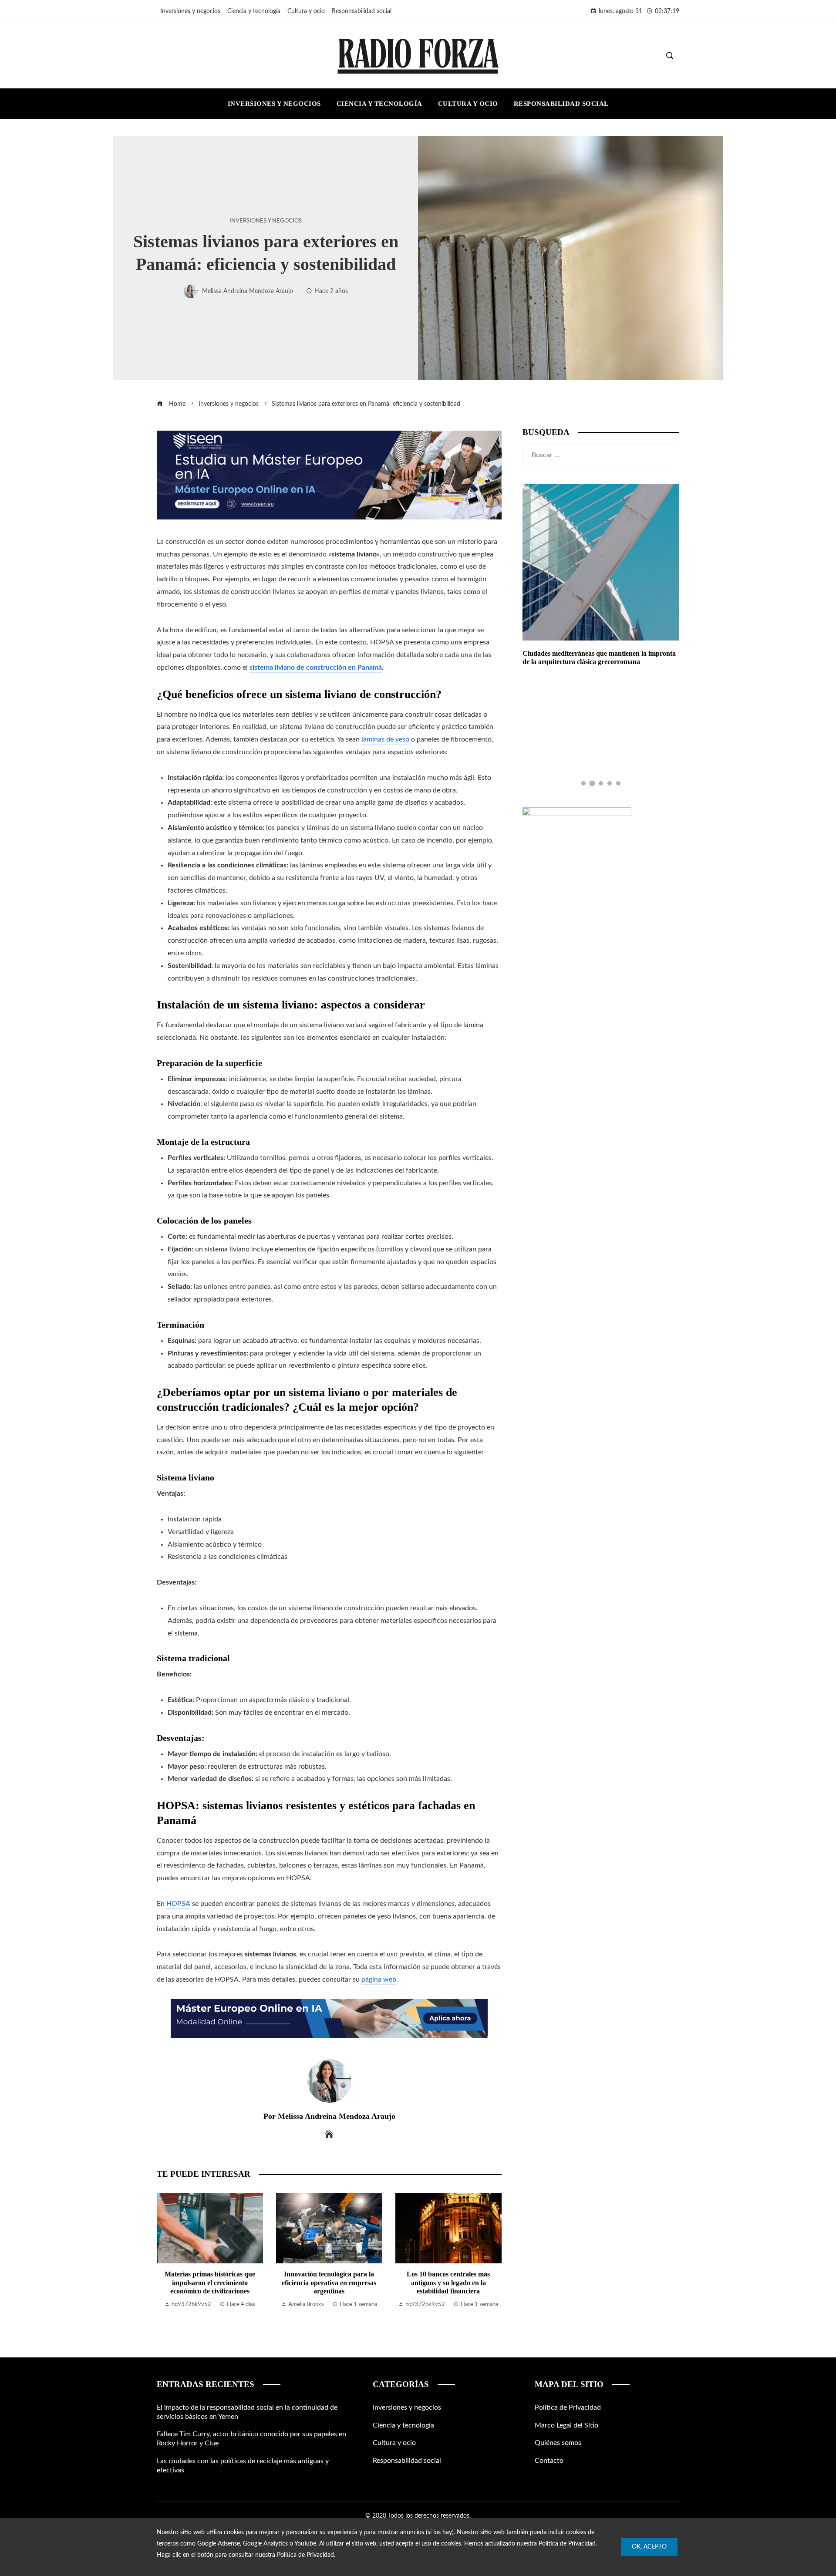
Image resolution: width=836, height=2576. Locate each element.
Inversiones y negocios (266, 221)
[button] (583, 783)
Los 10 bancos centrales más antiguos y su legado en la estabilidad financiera (448, 2282)
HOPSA (178, 1904)
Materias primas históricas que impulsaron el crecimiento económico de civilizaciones (210, 2282)
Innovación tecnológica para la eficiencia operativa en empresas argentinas (329, 2282)
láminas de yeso (385, 739)
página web (379, 1979)
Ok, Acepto (649, 2547)
